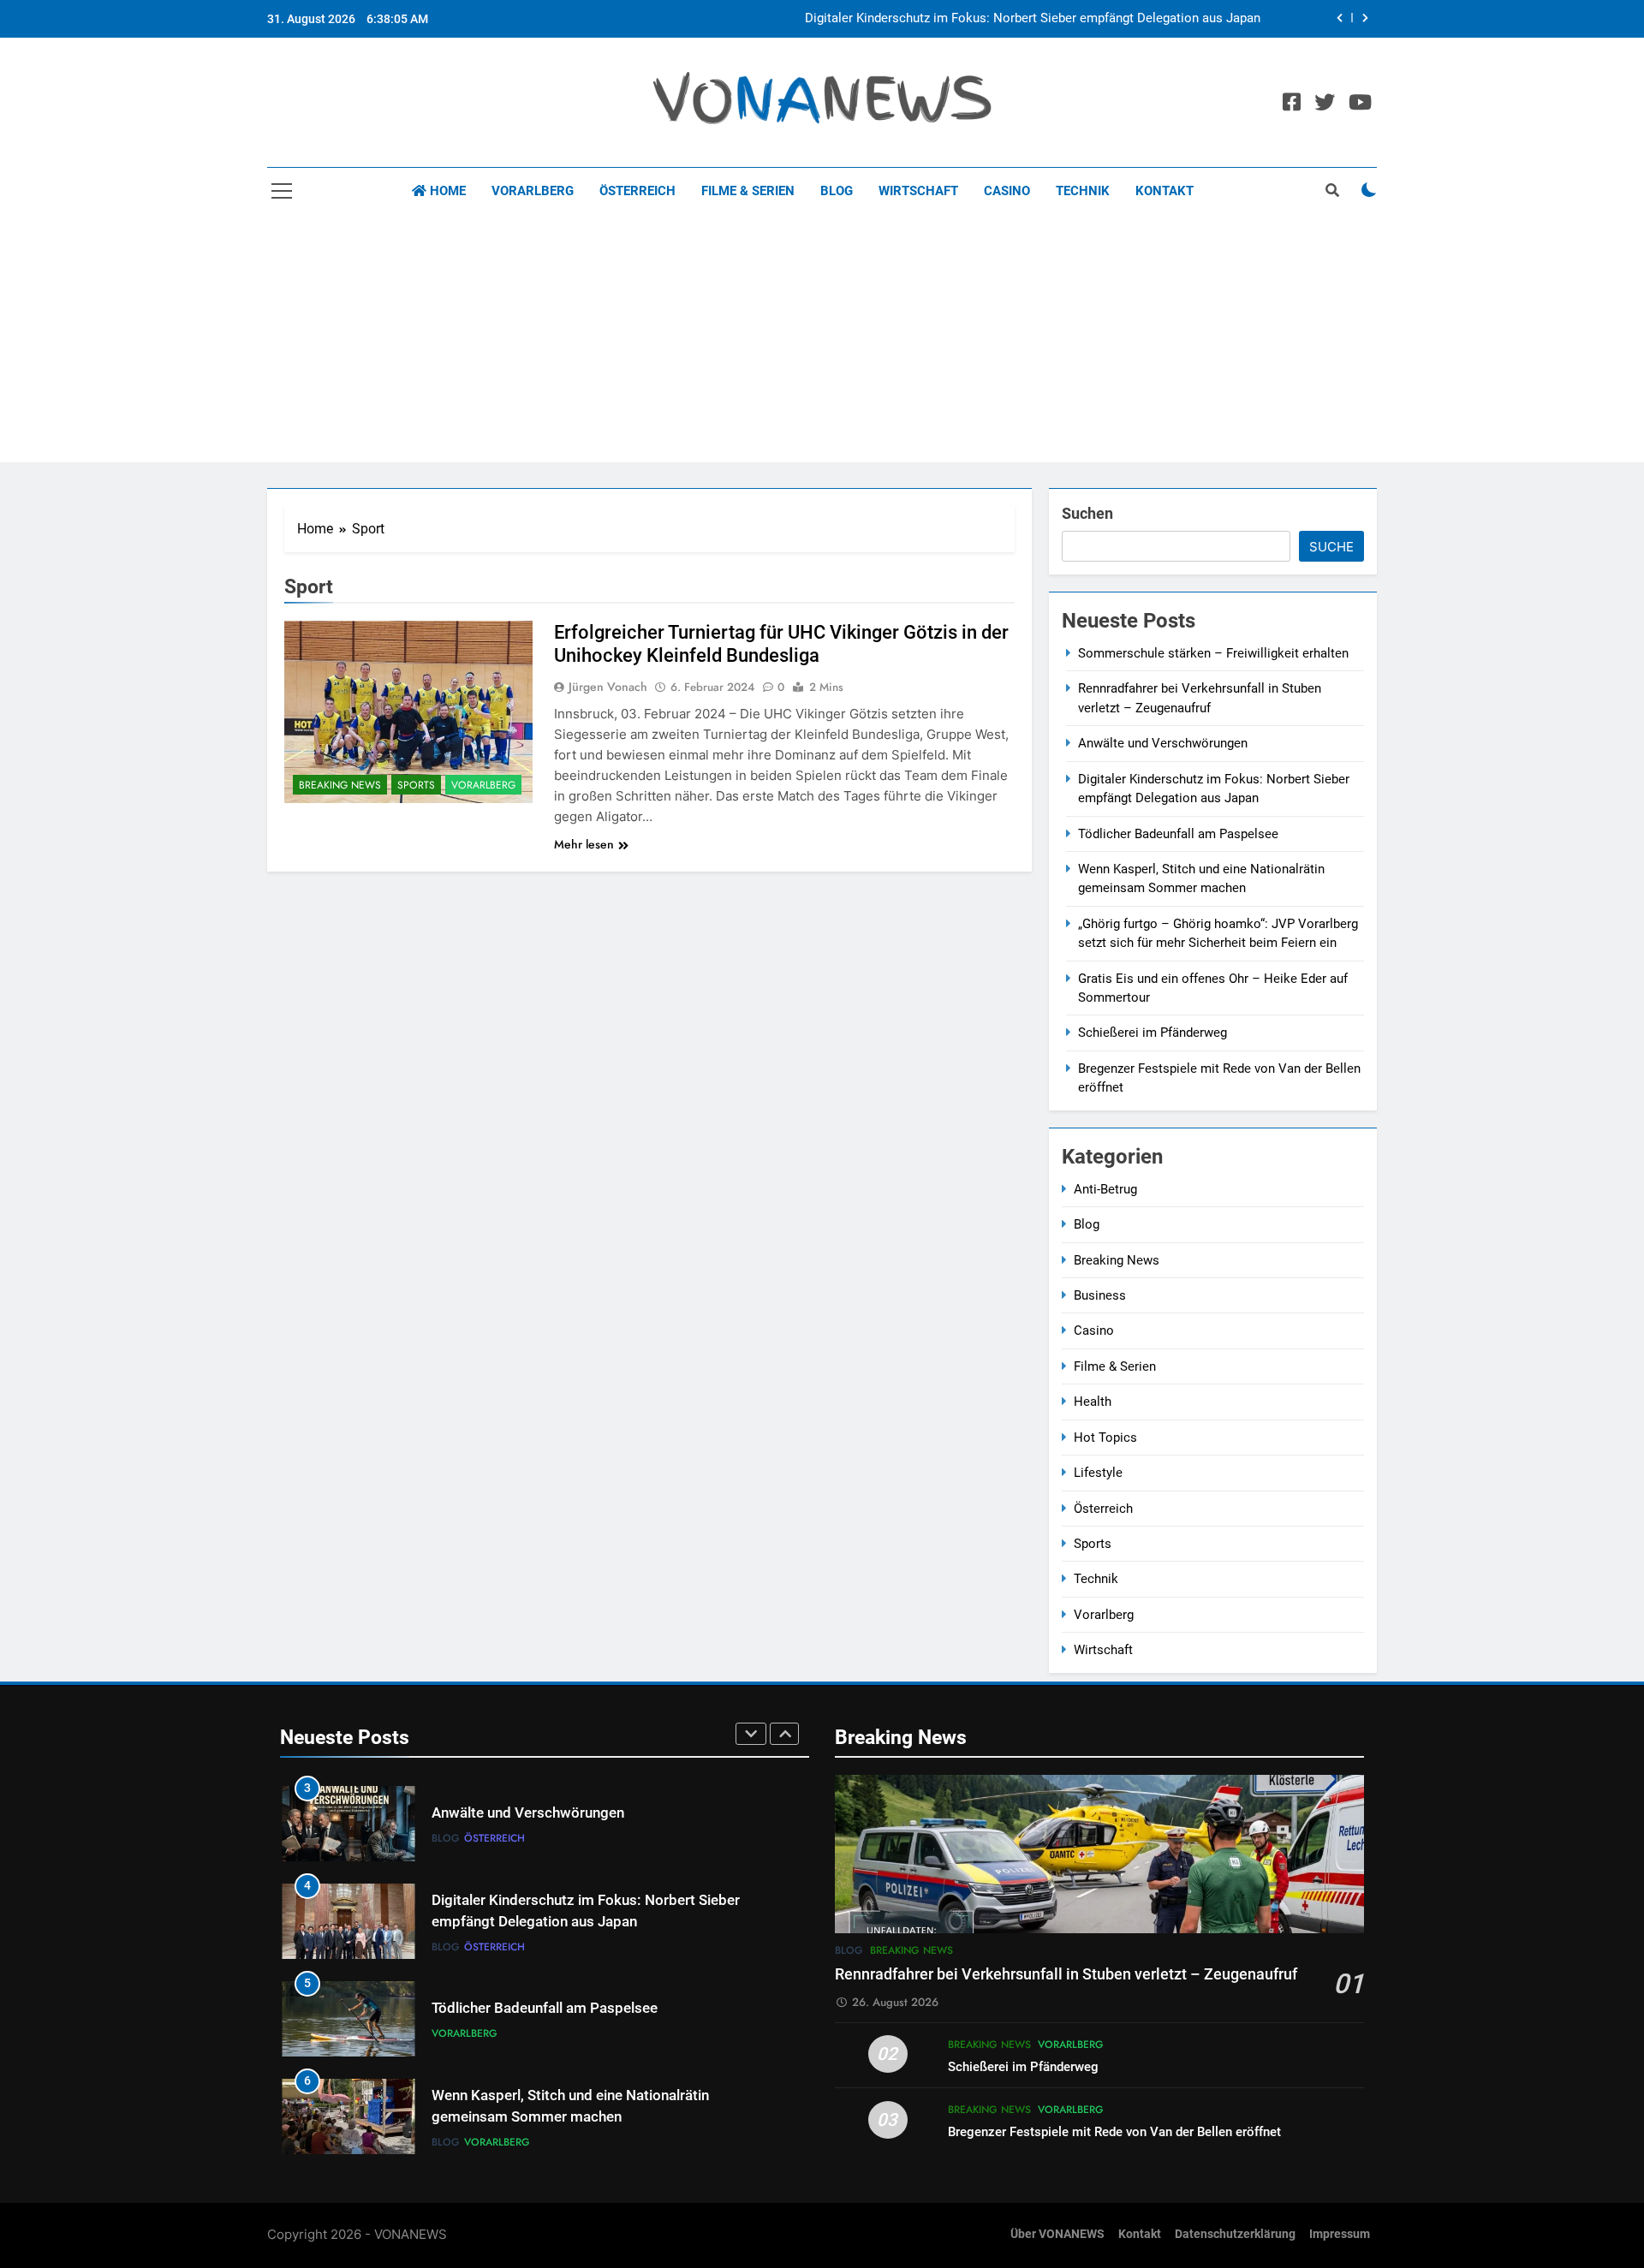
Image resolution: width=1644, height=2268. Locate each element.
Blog (837, 191)
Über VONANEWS (1057, 2234)
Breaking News (340, 785)
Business (1100, 1295)
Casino (1007, 191)
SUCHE (1331, 547)
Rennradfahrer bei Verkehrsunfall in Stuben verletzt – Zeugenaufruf (1066, 1974)
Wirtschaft (918, 191)
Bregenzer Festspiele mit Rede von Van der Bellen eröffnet (1114, 2132)
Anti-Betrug (1105, 1189)
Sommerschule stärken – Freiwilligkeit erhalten (1213, 653)
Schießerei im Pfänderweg (1153, 1033)
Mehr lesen (584, 844)
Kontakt (1164, 191)
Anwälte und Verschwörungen (1163, 743)
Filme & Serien (748, 191)
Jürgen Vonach (608, 687)
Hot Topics (1105, 1438)
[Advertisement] (822, 342)
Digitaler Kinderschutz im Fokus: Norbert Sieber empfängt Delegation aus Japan (1033, 19)
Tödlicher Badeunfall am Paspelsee (1178, 834)
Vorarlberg (533, 191)
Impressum (1340, 2234)
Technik (1083, 191)
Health (1093, 1402)
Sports (416, 785)
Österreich (637, 191)
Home (446, 191)
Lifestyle (1098, 1473)
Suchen (1087, 513)
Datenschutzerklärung (1235, 2234)
